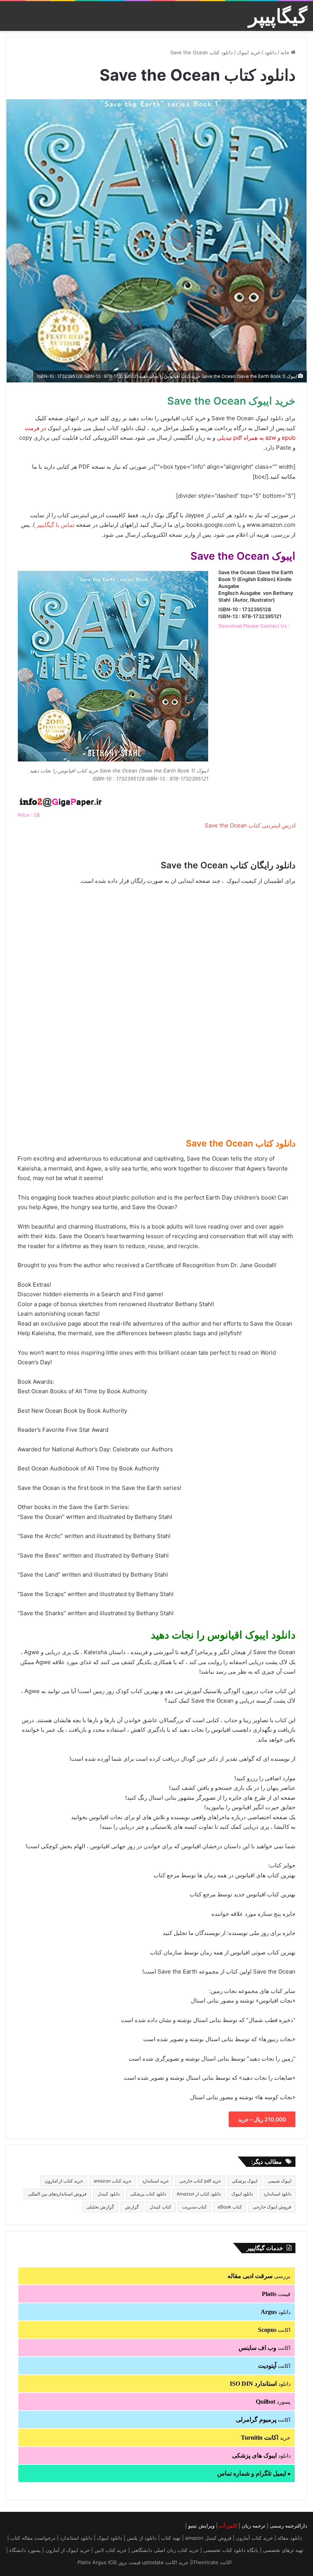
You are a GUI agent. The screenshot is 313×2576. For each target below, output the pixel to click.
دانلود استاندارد (277, 2194)
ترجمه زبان (253, 2526)
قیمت (276, 2294)
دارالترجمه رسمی (289, 2526)
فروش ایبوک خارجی (272, 2207)
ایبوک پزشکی (244, 2181)
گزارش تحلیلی (100, 2207)
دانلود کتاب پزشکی (148, 2194)
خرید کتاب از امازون (64, 2181)
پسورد (273, 2402)
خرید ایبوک (249, 52)
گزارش (132, 2207)
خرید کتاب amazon (112, 2181)
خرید (266, 2438)
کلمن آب (228, 2526)
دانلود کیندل (108, 2194)
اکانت (274, 2330)
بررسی (259, 2276)
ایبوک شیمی (280, 2181)
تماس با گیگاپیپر (55, 525)
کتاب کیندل (161, 2207)
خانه (286, 52)
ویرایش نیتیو (201, 2526)
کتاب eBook (230, 2207)
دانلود (270, 52)
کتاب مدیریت (194, 2207)
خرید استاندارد (155, 2181)
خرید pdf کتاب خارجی (200, 2181)
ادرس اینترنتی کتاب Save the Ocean (250, 825)
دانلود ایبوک (242, 2194)
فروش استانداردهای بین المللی (57, 2194)
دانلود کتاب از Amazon (199, 2194)
